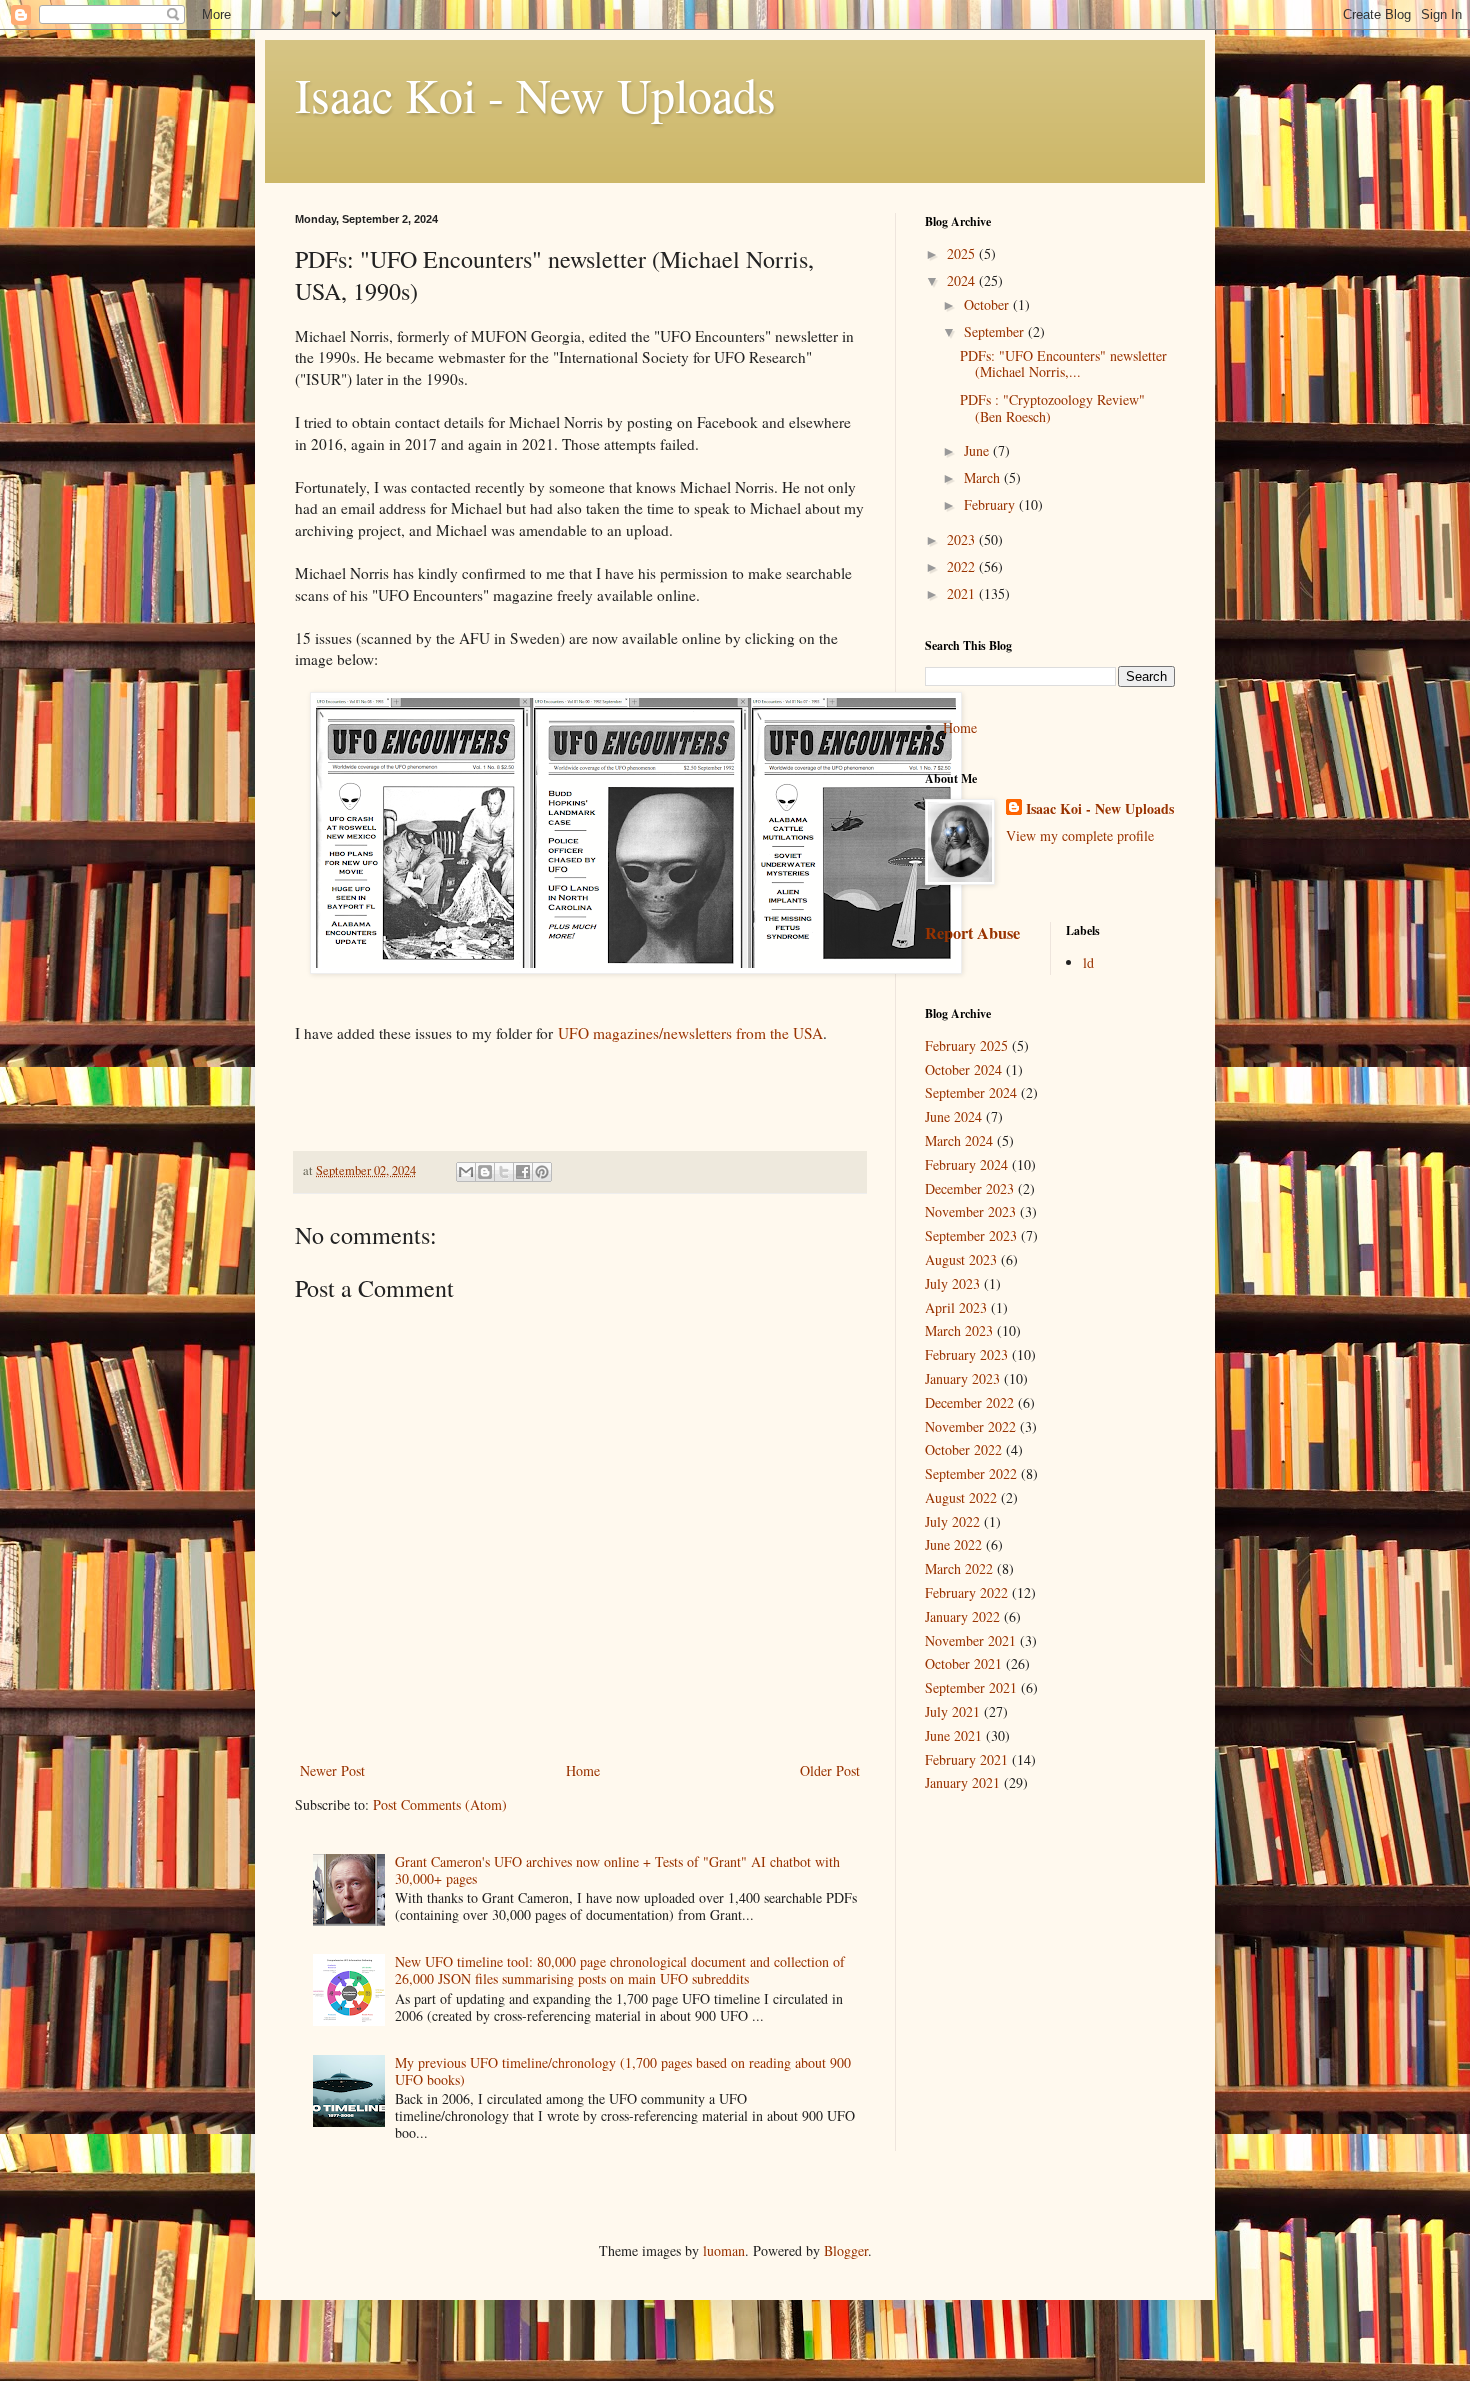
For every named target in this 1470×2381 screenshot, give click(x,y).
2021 (963, 593)
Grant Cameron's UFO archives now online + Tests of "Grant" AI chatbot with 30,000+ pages (617, 1870)
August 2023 (961, 1259)
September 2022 (971, 1473)
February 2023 (966, 1354)
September (996, 331)
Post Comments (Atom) (440, 1804)
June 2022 (953, 1544)
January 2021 (962, 1782)
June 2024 (953, 1116)
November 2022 (970, 1426)
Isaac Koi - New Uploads (535, 94)
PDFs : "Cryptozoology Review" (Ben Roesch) (1052, 408)
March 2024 (959, 1140)
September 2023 (971, 1235)
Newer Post (332, 1770)
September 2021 (971, 1687)
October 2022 (963, 1449)
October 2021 (963, 1663)
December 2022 (969, 1402)
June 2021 (953, 1735)
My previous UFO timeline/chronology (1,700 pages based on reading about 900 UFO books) (623, 2071)
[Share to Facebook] (523, 1172)
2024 (963, 280)
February (991, 504)
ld (1088, 962)
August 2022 (961, 1497)
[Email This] (466, 1172)
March (984, 477)
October (988, 304)
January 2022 (962, 1616)
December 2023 (969, 1188)
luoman (724, 2250)
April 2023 (956, 1307)
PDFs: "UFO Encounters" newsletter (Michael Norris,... (1063, 364)
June (978, 450)
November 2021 (970, 1640)
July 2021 (952, 1711)
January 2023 (962, 1378)
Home (583, 1770)
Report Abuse (972, 933)
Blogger (846, 2250)
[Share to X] (504, 1172)
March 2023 (959, 1330)
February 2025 (966, 1045)
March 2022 (959, 1568)
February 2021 (966, 1759)
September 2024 (971, 1092)
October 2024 (963, 1069)
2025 (963, 253)
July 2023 (952, 1283)
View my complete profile (1080, 835)
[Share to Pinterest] (542, 1172)
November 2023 (970, 1211)
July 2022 (952, 1521)
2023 (963, 539)
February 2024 (966, 1164)
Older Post (830, 1770)
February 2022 (966, 1592)
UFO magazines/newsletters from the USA (690, 1033)
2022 (963, 566)
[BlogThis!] (485, 1172)
